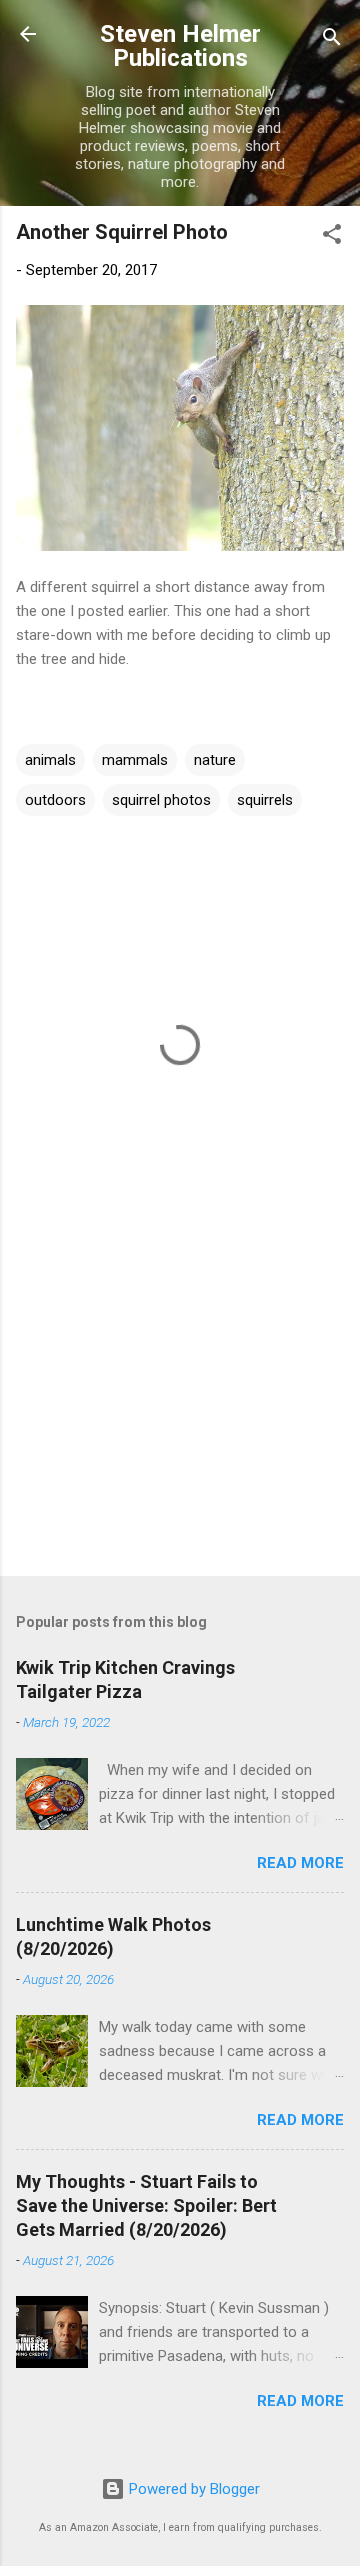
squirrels (265, 800)
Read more (300, 1863)
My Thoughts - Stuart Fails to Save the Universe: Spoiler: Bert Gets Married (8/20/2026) (146, 2205)
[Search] (332, 40)
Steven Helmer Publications (180, 46)
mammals (135, 760)
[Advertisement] (180, 1419)
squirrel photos (161, 800)
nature (215, 760)
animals (50, 760)
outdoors (55, 800)
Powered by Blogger (192, 2489)
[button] (332, 237)
